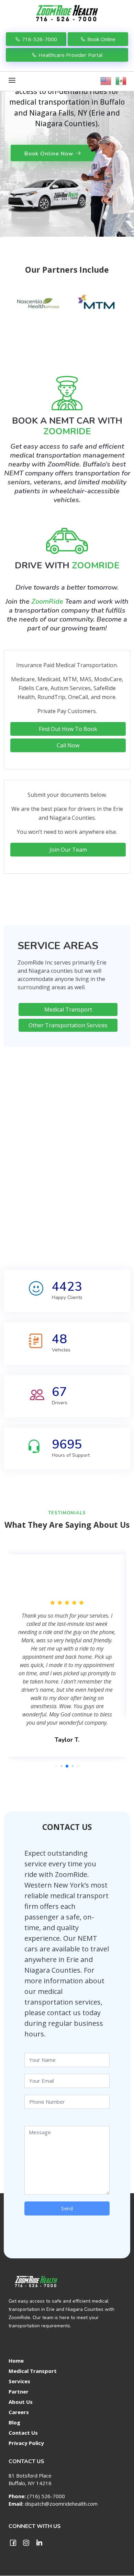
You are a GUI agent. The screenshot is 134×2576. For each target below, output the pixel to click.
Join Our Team (68, 850)
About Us (21, 2402)
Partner (19, 2392)
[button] (56, 1766)
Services (19, 2381)
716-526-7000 (40, 39)
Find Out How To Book (68, 729)
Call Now (68, 745)
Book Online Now (49, 154)
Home (16, 2361)
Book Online (101, 39)
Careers (19, 2412)
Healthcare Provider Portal (70, 55)
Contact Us (23, 2433)
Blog (14, 2423)
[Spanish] (121, 79)
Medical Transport (68, 1009)
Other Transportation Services (68, 1025)
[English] (106, 79)
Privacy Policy (26, 2443)
